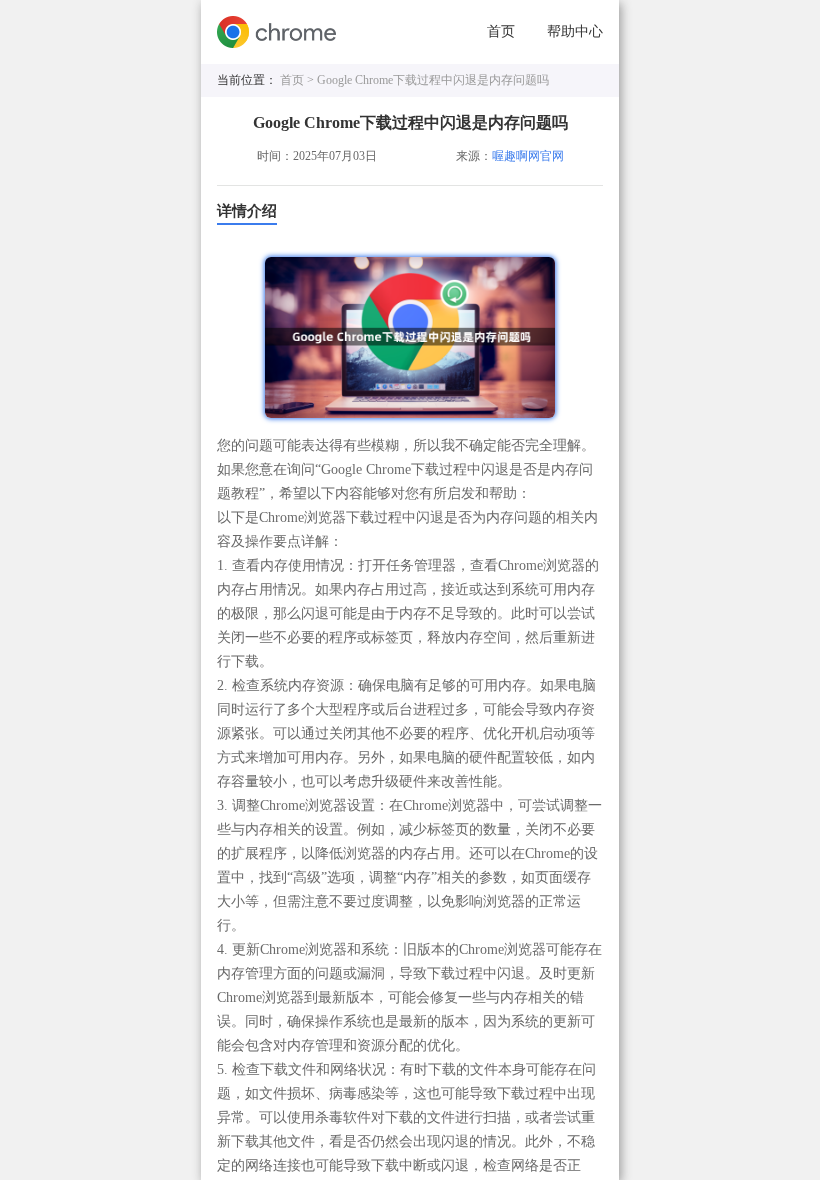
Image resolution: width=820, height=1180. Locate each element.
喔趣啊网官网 (528, 156)
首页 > (298, 80)
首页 (501, 31)
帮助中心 (575, 31)
